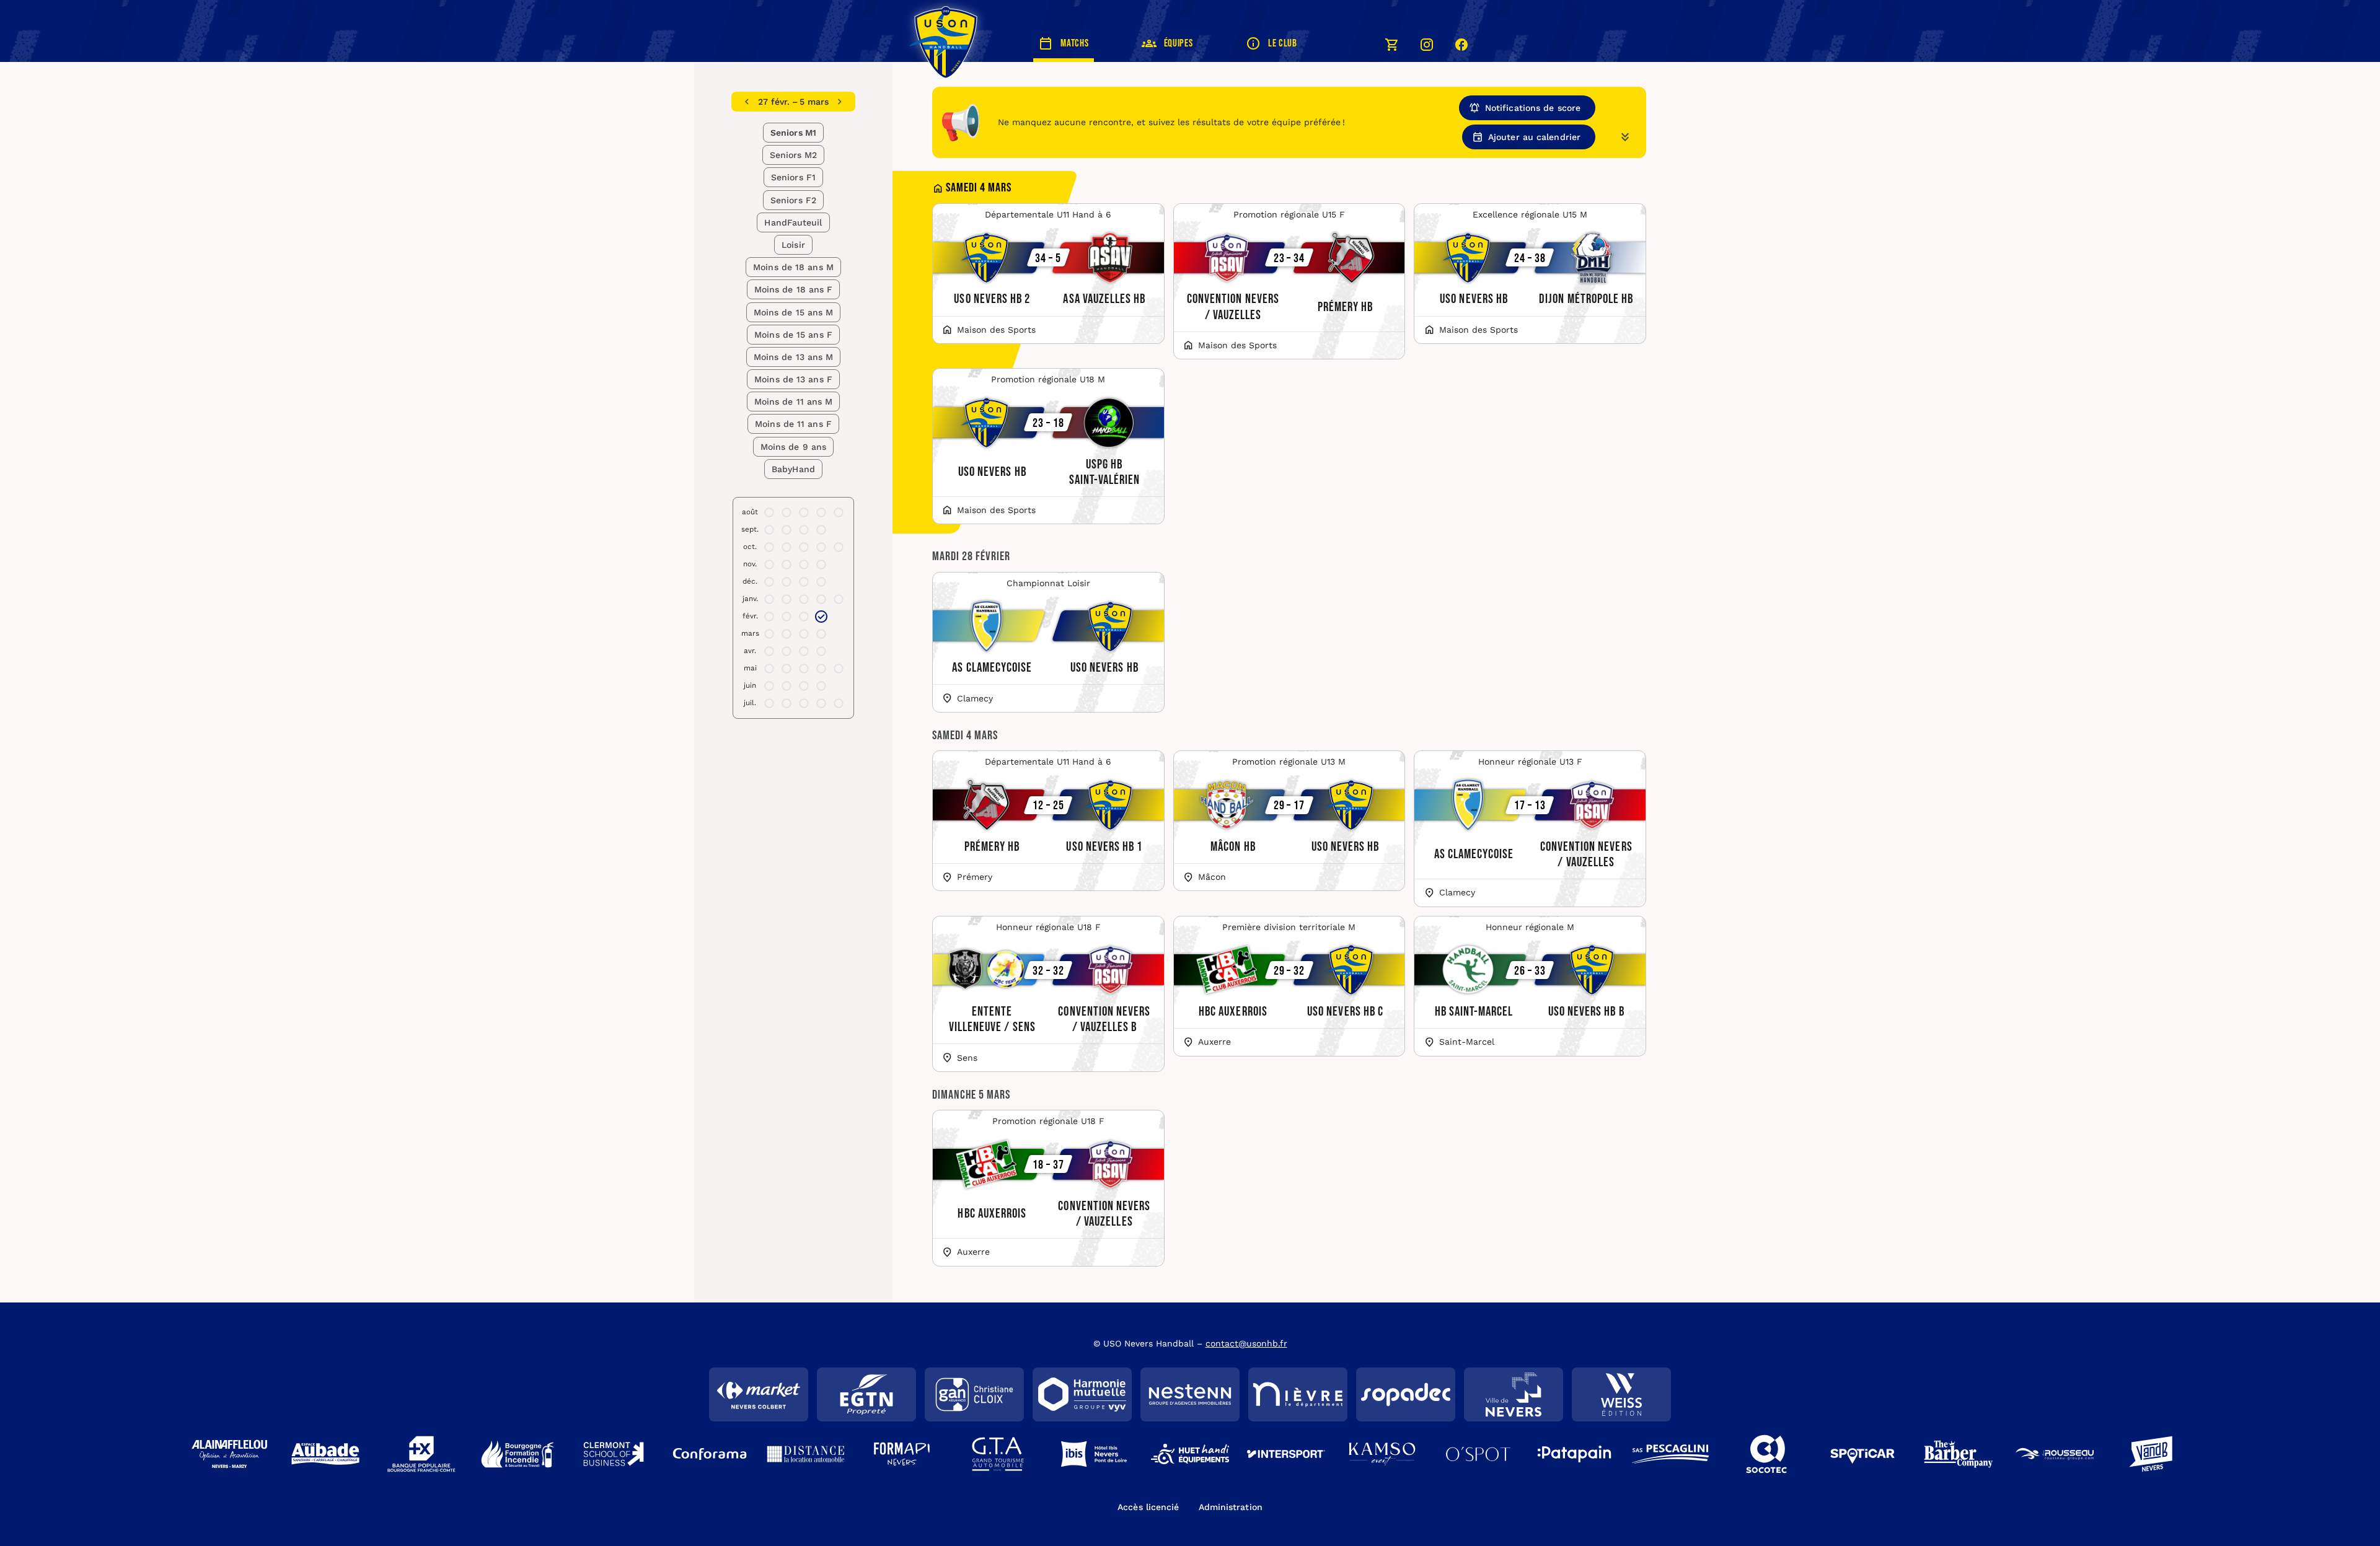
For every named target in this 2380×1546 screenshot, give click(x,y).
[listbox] (794, 102)
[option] (794, 102)
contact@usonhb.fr (1246, 1343)
